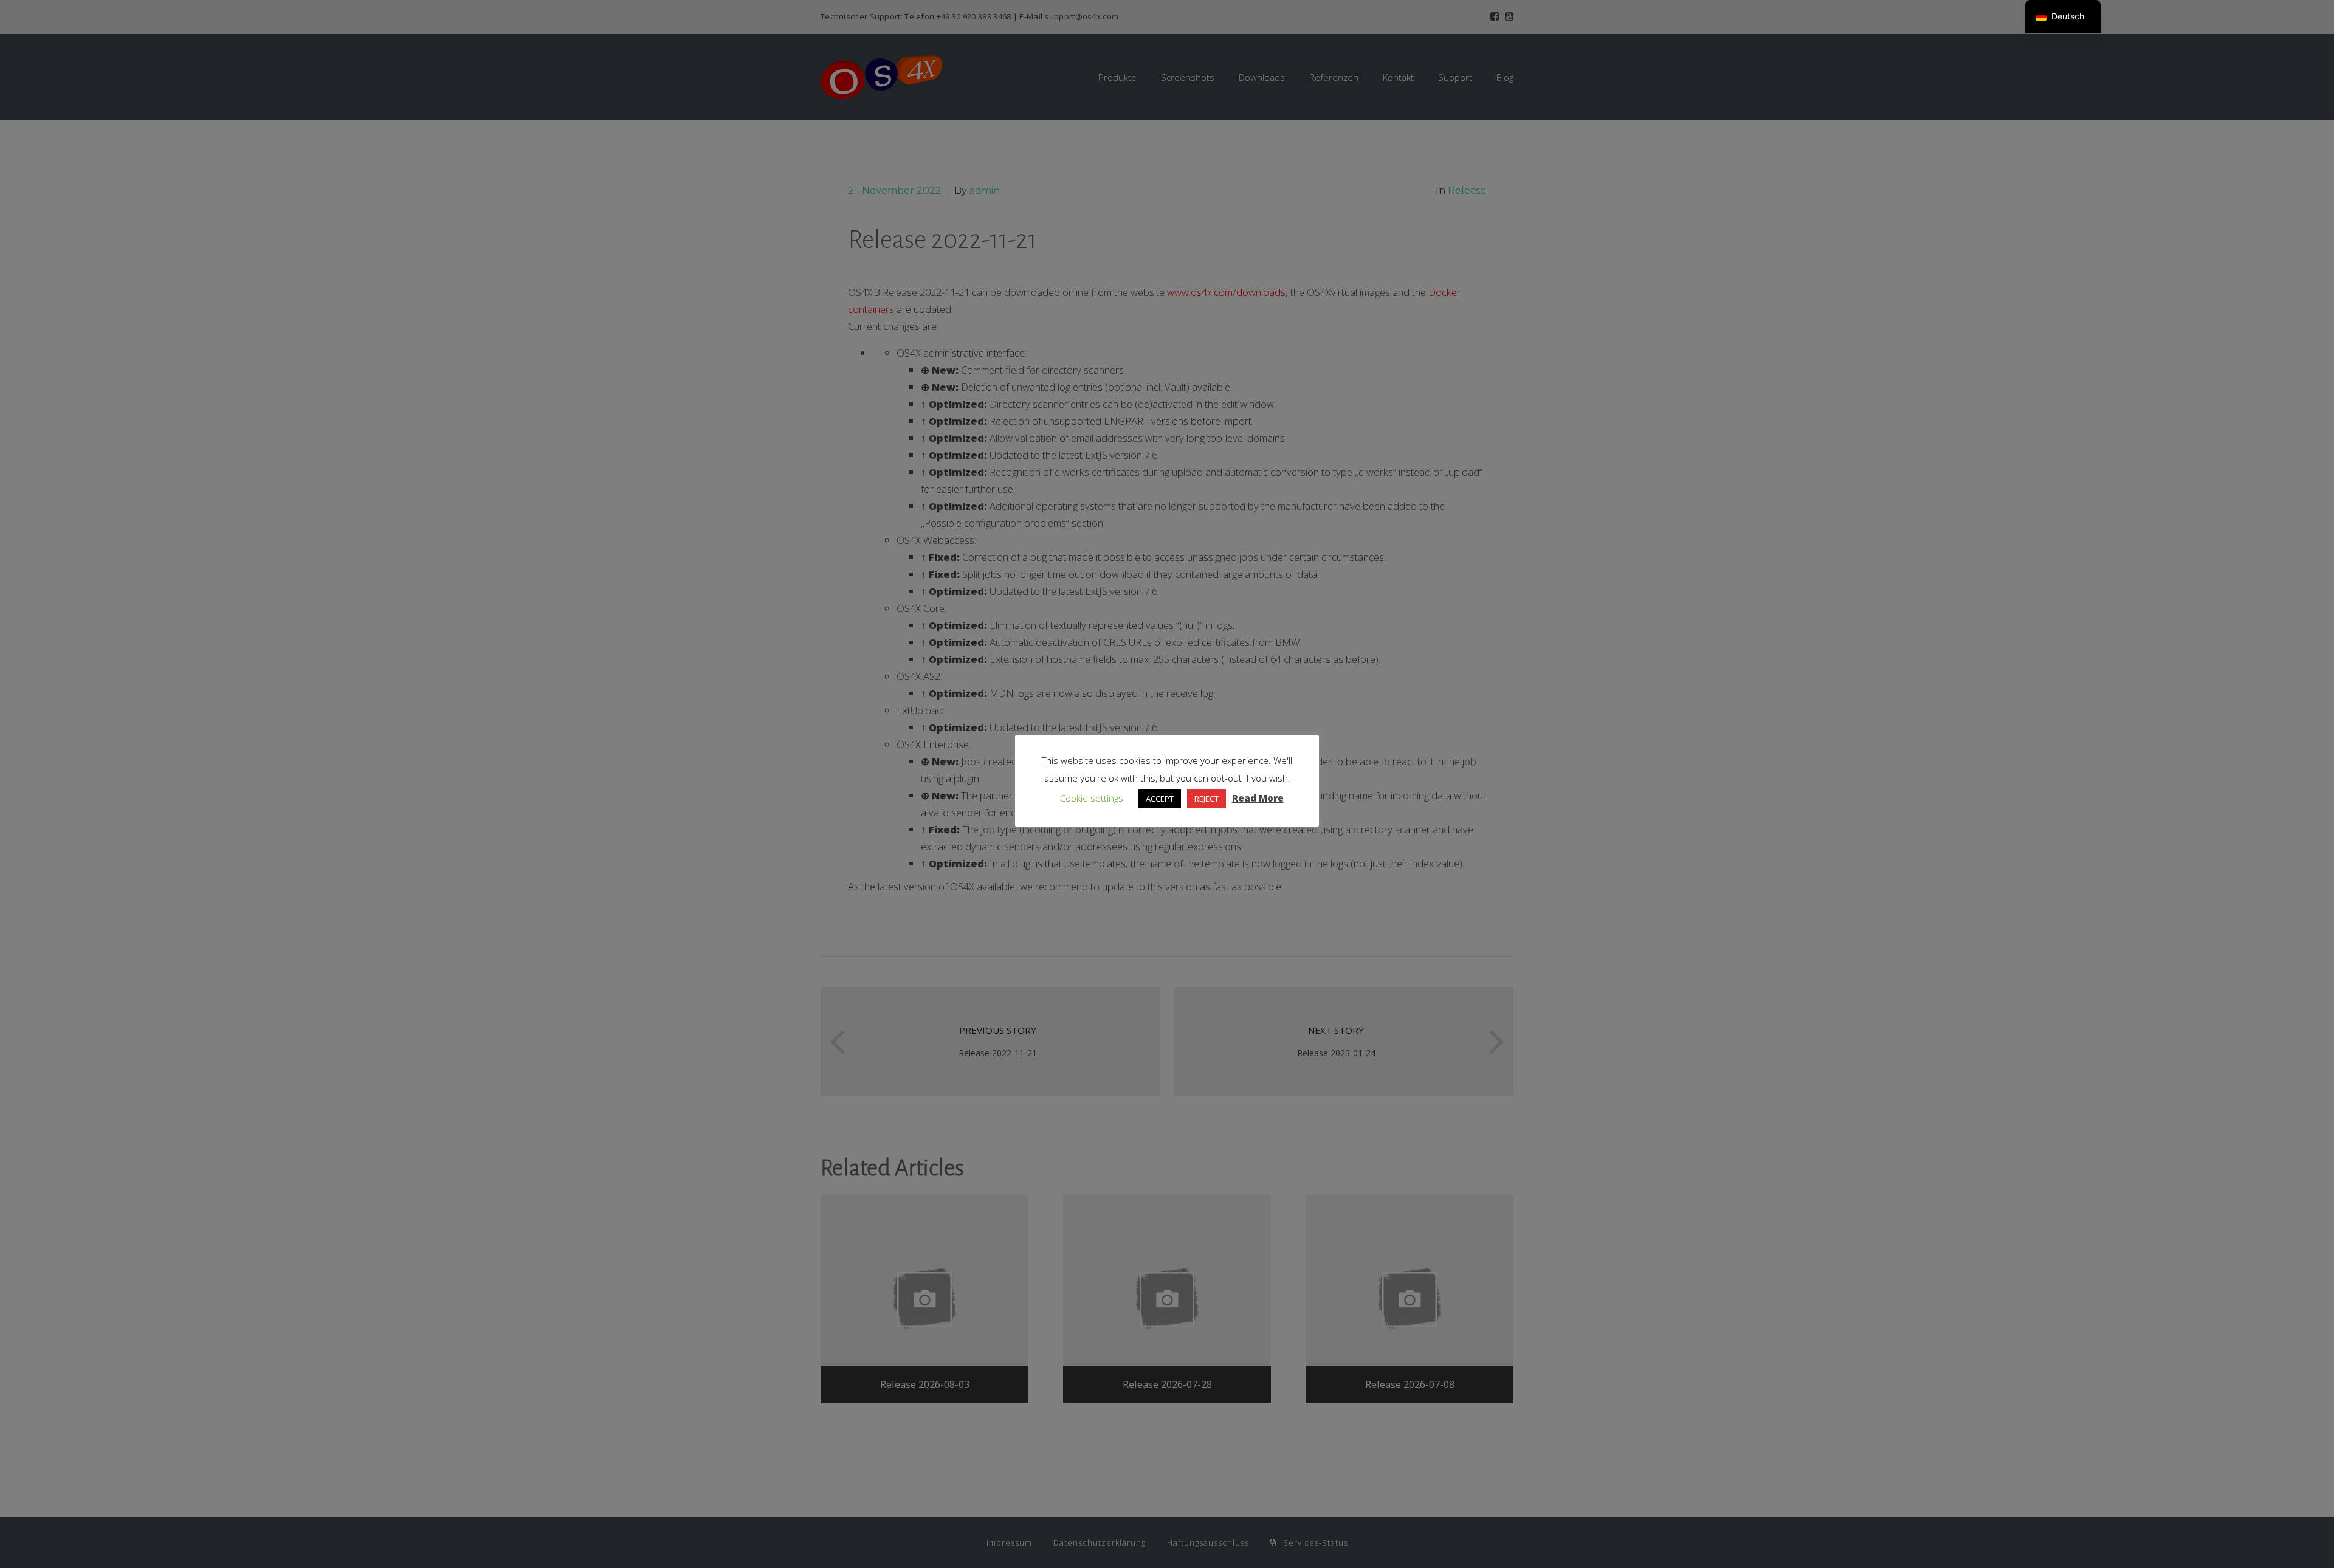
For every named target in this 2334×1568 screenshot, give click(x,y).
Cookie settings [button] (1092, 798)
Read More (1258, 798)
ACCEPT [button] (1160, 799)
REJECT (1207, 799)
